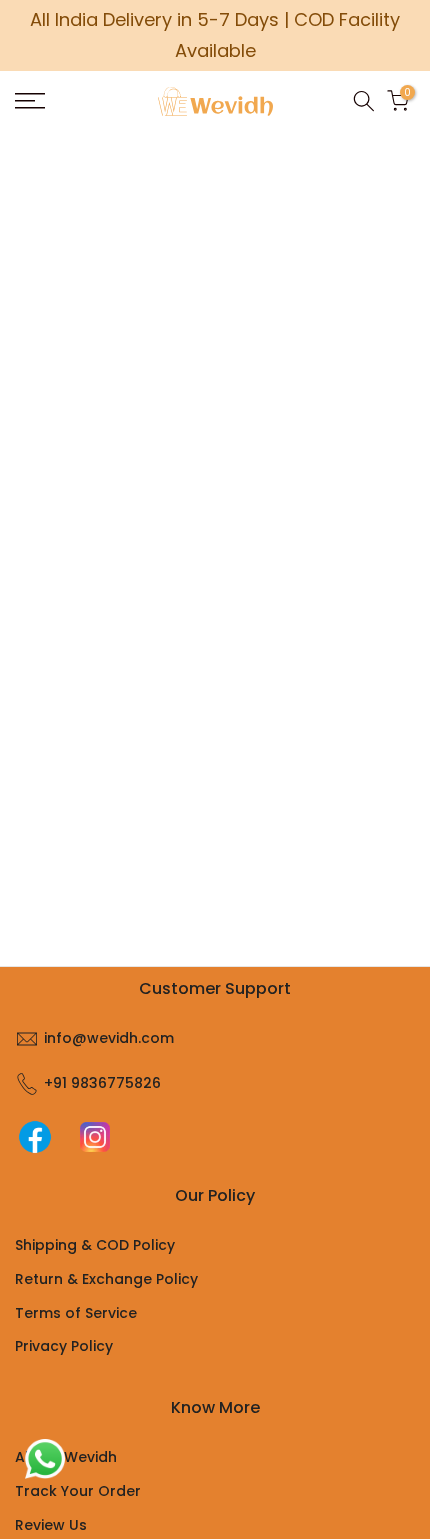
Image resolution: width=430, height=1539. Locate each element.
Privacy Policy (64, 1346)
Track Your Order (78, 1491)
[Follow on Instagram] (95, 1137)
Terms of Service (76, 1313)
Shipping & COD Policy (95, 1245)
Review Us (51, 1525)
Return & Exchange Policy (106, 1279)
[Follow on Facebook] (35, 1137)
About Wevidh (66, 1457)
